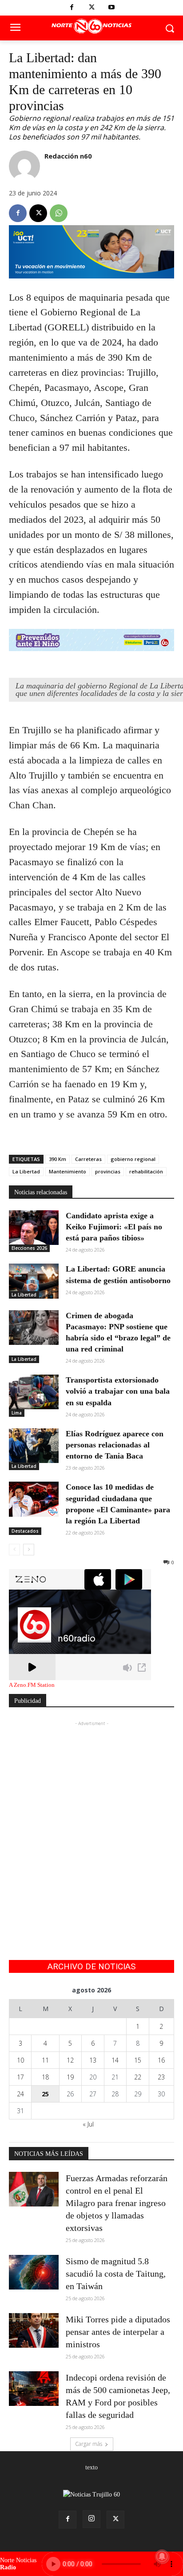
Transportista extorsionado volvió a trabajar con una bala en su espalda (118, 1391)
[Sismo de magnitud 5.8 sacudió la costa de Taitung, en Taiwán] (34, 2272)
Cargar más (89, 2444)
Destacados (25, 1531)
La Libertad (26, 1171)
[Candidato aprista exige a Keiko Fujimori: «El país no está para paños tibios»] (34, 1228)
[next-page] (29, 1550)
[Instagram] (91, 2519)
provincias (108, 1171)
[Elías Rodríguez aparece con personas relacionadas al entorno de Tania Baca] (34, 1446)
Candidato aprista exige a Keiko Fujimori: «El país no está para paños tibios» (114, 1227)
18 (45, 2077)
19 (70, 2077)
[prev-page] (14, 1550)
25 (45, 2094)
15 (138, 2060)
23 (161, 2077)
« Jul (88, 2124)
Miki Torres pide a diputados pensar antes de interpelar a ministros (118, 2332)
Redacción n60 (68, 156)
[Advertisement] (91, 1820)
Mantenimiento (68, 1171)
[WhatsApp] (59, 213)
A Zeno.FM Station (32, 1685)
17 (20, 2077)
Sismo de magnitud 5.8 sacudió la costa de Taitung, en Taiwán (116, 2274)
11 (45, 2060)
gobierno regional (133, 1159)
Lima (17, 1413)
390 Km (58, 1159)
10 (20, 2060)
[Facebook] (72, 8)
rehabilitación (146, 1171)
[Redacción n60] (24, 166)
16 (161, 2060)
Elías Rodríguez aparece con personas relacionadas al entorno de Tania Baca (115, 1445)
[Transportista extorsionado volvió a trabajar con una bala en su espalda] (34, 1392)
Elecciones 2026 (29, 1248)
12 (70, 2060)
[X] (92, 8)
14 (115, 2060)
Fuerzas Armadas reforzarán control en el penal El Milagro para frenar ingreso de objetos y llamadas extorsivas (117, 2203)
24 (20, 2094)
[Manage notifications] (162, 2556)
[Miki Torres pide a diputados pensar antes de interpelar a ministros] (34, 2330)
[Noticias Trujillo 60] (91, 26)
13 (93, 2060)
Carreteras (88, 1159)
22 (138, 2077)
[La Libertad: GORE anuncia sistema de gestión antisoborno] (34, 1281)
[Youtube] (112, 8)
